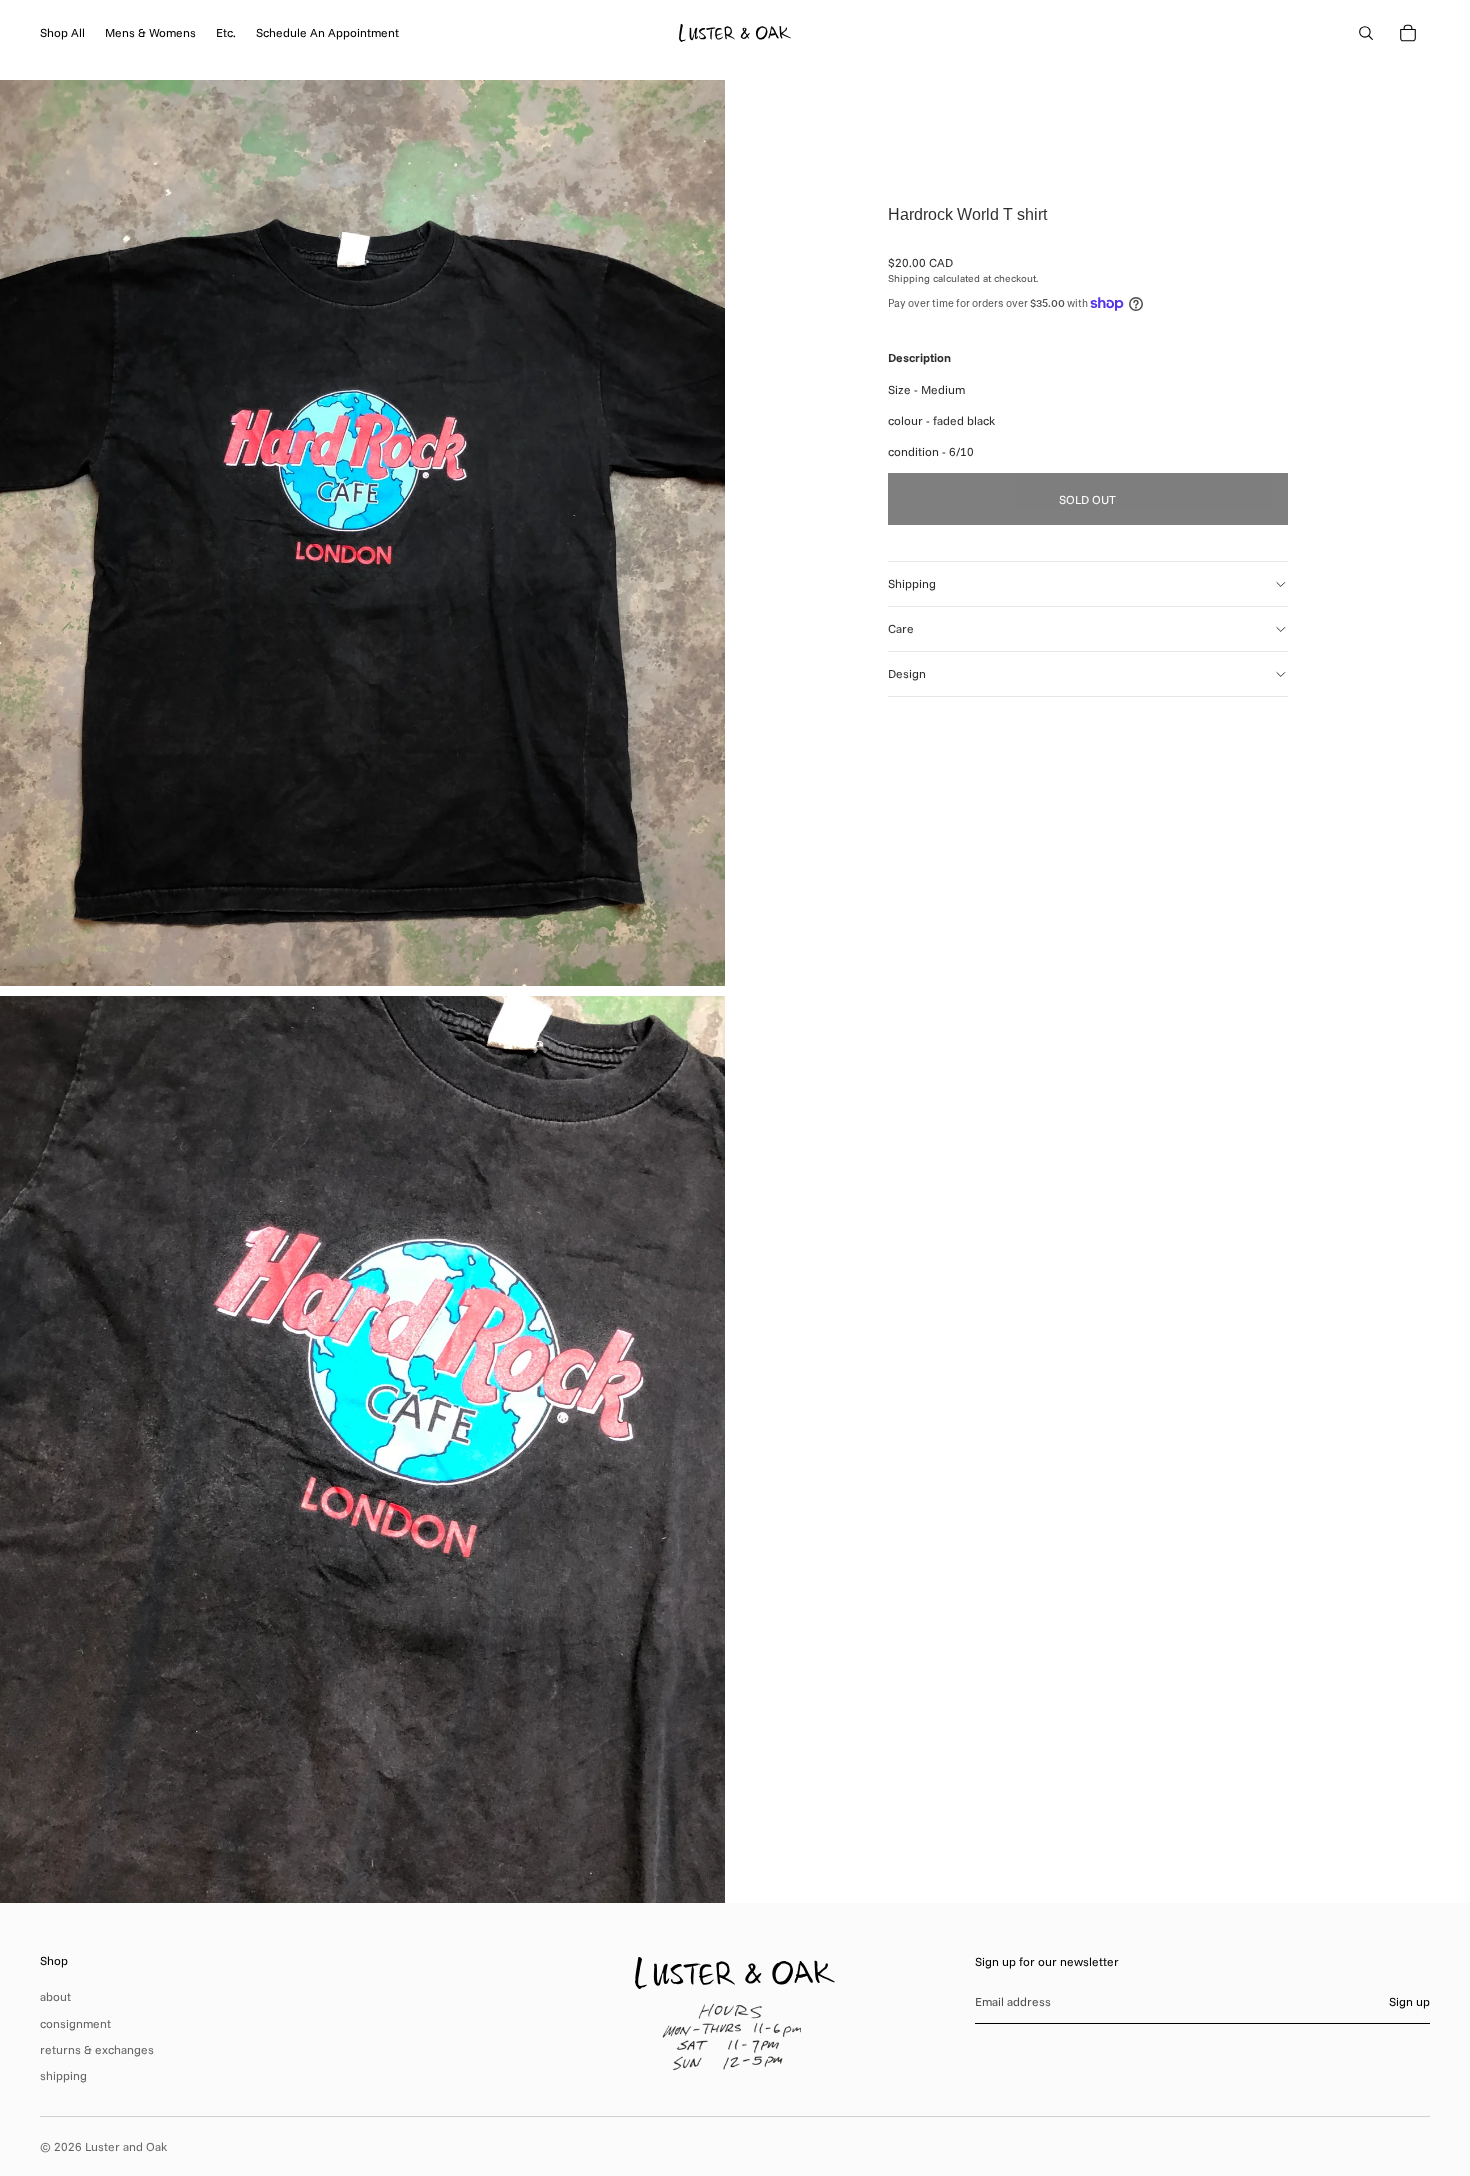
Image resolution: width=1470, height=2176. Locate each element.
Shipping (912, 583)
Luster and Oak (126, 2146)
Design (907, 673)
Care (901, 628)
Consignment (75, 2023)
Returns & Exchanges (97, 2049)
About (55, 1996)
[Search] (1366, 33)
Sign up (1409, 2001)
